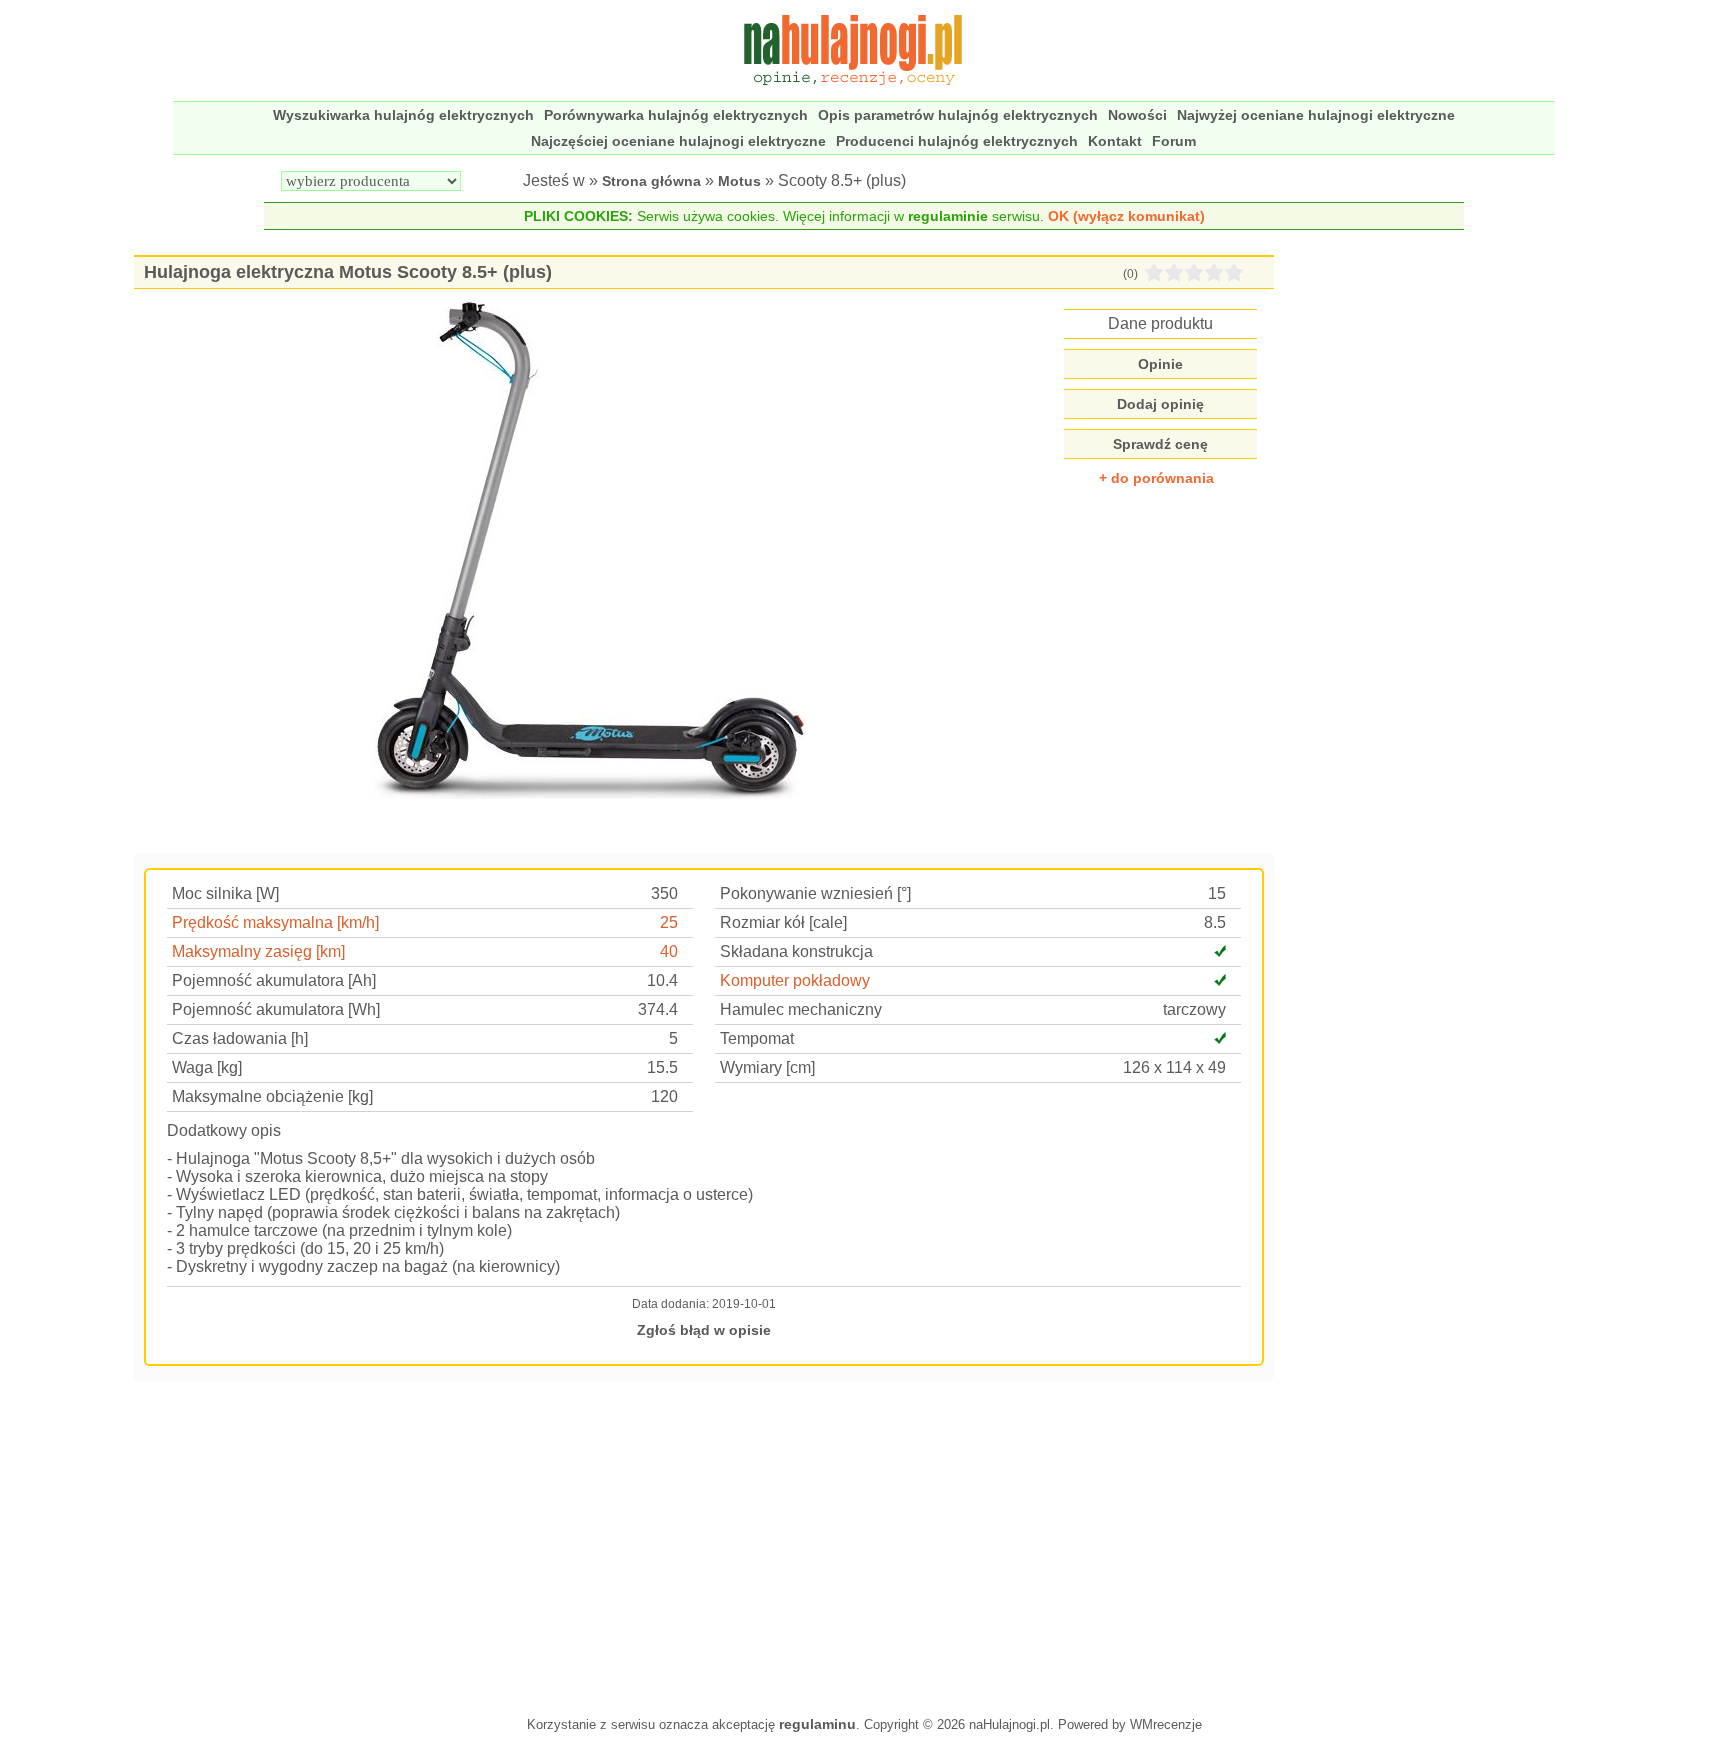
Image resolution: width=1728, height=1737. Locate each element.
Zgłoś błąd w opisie (704, 1330)
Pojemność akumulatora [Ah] (274, 980)
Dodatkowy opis (224, 1130)
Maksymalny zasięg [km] (258, 951)
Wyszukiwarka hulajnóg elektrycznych (403, 115)
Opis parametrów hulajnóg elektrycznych (958, 115)
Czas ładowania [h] (240, 1038)
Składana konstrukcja (796, 951)
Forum (1174, 141)
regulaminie (948, 216)
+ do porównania (1156, 478)
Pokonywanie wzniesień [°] (815, 893)
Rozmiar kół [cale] (783, 922)
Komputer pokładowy (795, 980)
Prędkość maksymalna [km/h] (275, 922)
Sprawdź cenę (1160, 444)
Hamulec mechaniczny (801, 1009)
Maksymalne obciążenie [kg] (272, 1096)
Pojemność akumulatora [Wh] (276, 1009)
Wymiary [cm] (767, 1067)
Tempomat (757, 1038)
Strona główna (651, 181)
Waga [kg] (207, 1067)
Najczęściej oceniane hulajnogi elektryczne (678, 141)
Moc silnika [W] (225, 893)
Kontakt (1115, 141)
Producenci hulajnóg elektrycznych (957, 141)
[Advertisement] (704, 1546)
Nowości (1137, 115)
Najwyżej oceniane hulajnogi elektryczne (1316, 115)
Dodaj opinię (1160, 404)
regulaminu (817, 1724)
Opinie (1160, 364)
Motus (739, 181)
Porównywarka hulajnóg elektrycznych (676, 115)
